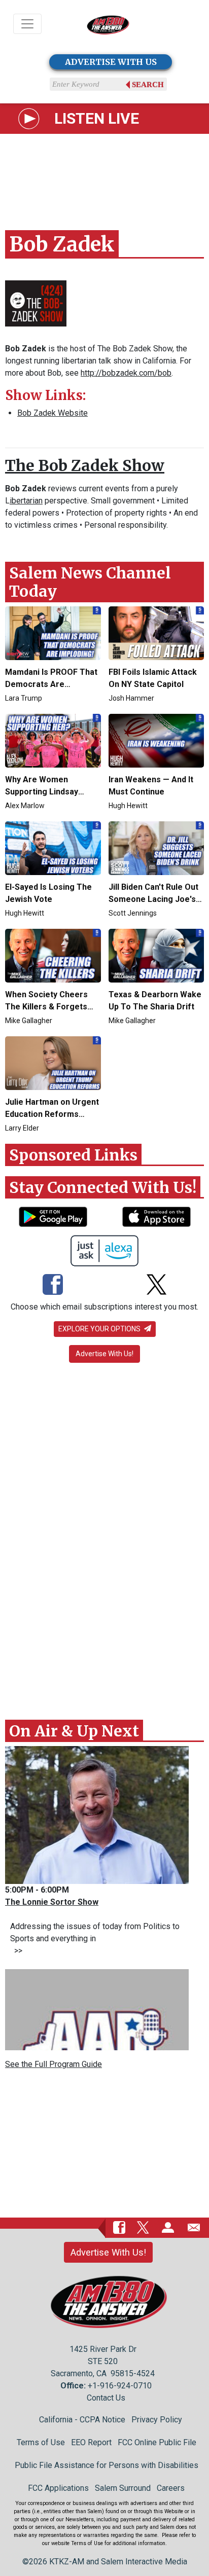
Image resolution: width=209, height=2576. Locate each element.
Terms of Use (41, 2442)
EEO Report (91, 2442)
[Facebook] (53, 1286)
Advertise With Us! (104, 1354)
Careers (171, 2488)
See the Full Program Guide (54, 2064)
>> (16, 1951)
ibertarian (26, 501)
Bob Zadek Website (53, 413)
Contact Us (106, 2398)
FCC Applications (58, 2488)
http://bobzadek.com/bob (126, 373)
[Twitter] (156, 1286)
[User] (168, 2227)
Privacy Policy (157, 2420)
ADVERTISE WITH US (111, 62)
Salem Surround (123, 2488)
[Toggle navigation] (27, 24)
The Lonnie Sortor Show (52, 1902)
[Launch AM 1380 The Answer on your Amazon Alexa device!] (105, 1251)
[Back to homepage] (109, 24)
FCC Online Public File (157, 2442)
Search (148, 85)
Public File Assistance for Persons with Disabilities (107, 2465)
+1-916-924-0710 (120, 2386)
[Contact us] (194, 2227)
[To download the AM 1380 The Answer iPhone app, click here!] (156, 1217)
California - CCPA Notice (82, 2420)
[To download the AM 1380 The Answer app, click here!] (53, 1217)
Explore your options (100, 1329)
